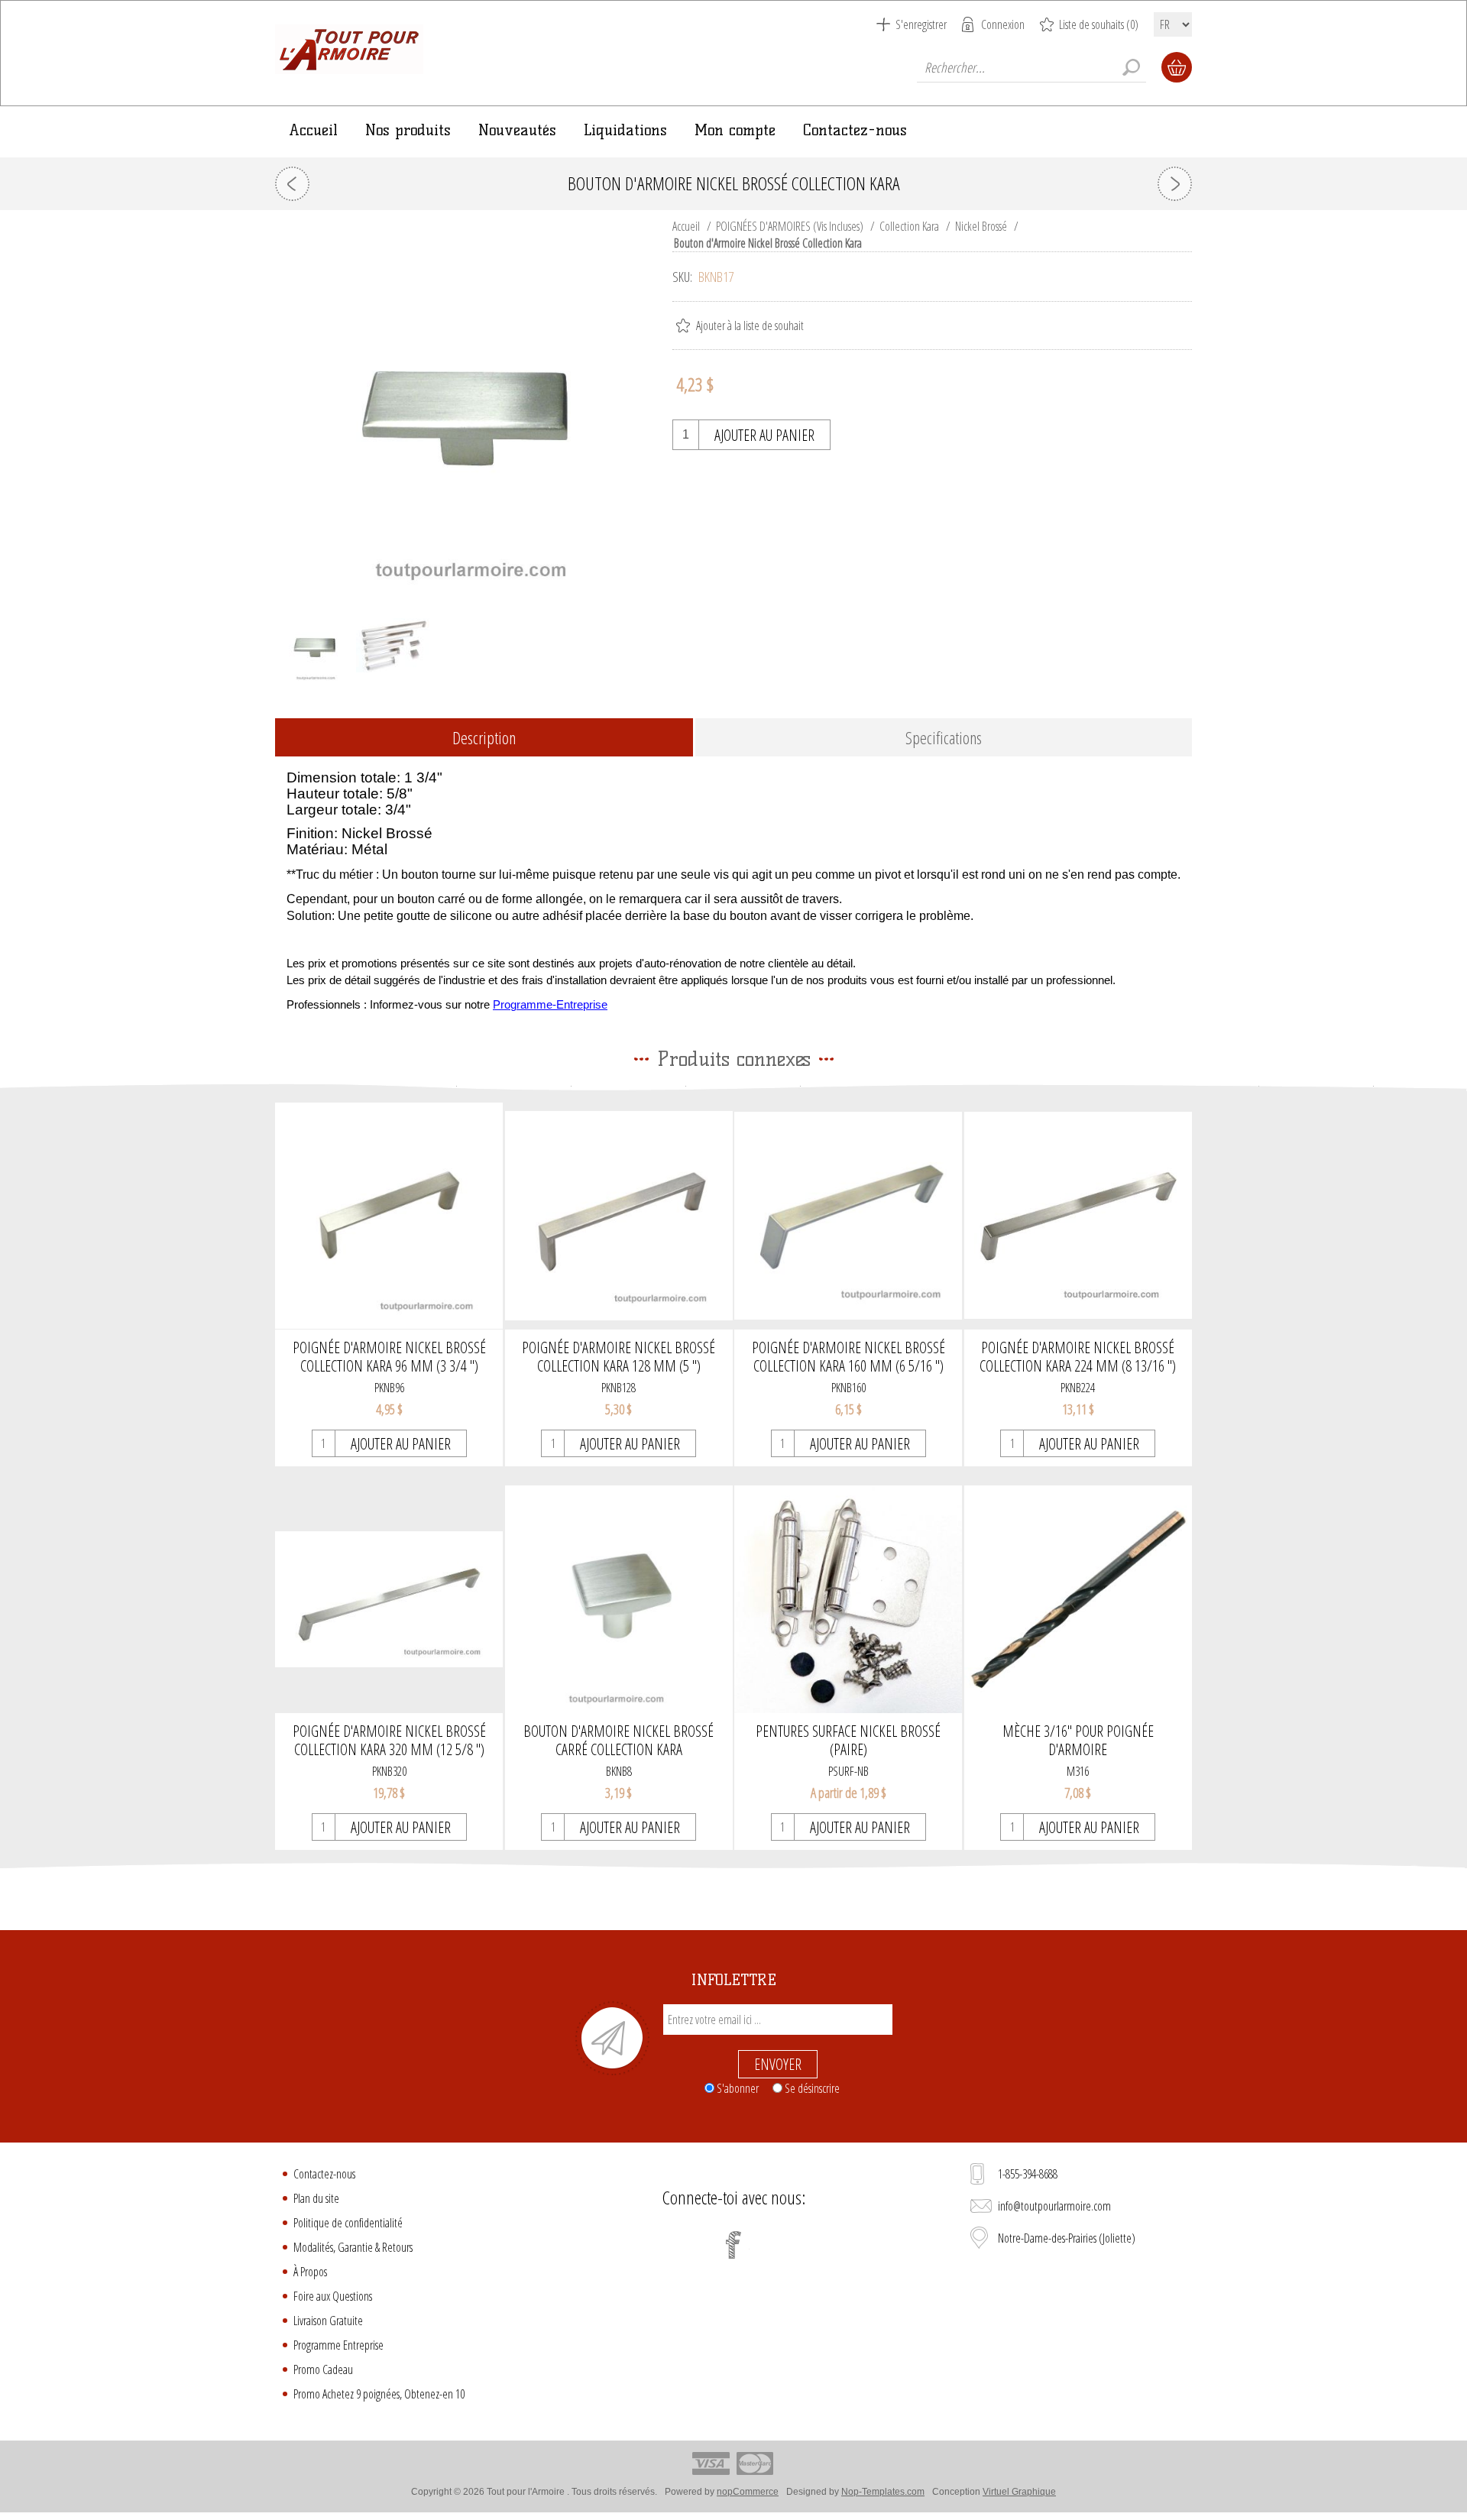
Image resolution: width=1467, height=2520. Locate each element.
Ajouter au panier (764, 435)
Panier (1177, 67)
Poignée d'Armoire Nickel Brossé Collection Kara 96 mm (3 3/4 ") (389, 1357)
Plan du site (316, 2198)
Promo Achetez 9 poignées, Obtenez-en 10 (379, 2394)
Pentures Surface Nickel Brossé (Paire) (848, 1741)
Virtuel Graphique (1019, 2492)
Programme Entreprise (338, 2345)
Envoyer (778, 2064)
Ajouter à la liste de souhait (750, 326)
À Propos (310, 2272)
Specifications (944, 737)
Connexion (1003, 24)
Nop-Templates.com (883, 2492)
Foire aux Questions (333, 2296)
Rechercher (1131, 67)
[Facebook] (733, 2245)
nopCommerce (748, 2492)
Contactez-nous (324, 2174)
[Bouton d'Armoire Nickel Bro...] (292, 184)
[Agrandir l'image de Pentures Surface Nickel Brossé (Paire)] (848, 1599)
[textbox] (1031, 67)
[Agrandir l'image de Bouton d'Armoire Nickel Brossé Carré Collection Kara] (619, 1599)
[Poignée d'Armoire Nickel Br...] (1175, 184)
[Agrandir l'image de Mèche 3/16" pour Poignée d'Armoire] (1078, 1599)
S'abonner (738, 2088)
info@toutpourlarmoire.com (1054, 2206)
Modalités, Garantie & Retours (353, 2247)
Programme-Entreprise (550, 1005)
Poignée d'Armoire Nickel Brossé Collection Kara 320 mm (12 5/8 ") (389, 1741)
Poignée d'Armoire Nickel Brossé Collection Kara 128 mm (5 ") (619, 1357)
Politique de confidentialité (348, 2223)
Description (484, 737)
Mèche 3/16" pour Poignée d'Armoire (1078, 1741)
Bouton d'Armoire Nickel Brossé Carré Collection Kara (619, 1741)
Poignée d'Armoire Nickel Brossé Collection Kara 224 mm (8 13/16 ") (1078, 1357)
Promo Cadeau (323, 2369)
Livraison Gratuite (328, 2321)
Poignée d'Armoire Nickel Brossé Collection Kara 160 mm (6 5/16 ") (848, 1357)
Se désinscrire (812, 2088)
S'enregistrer (921, 24)
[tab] (484, 739)
